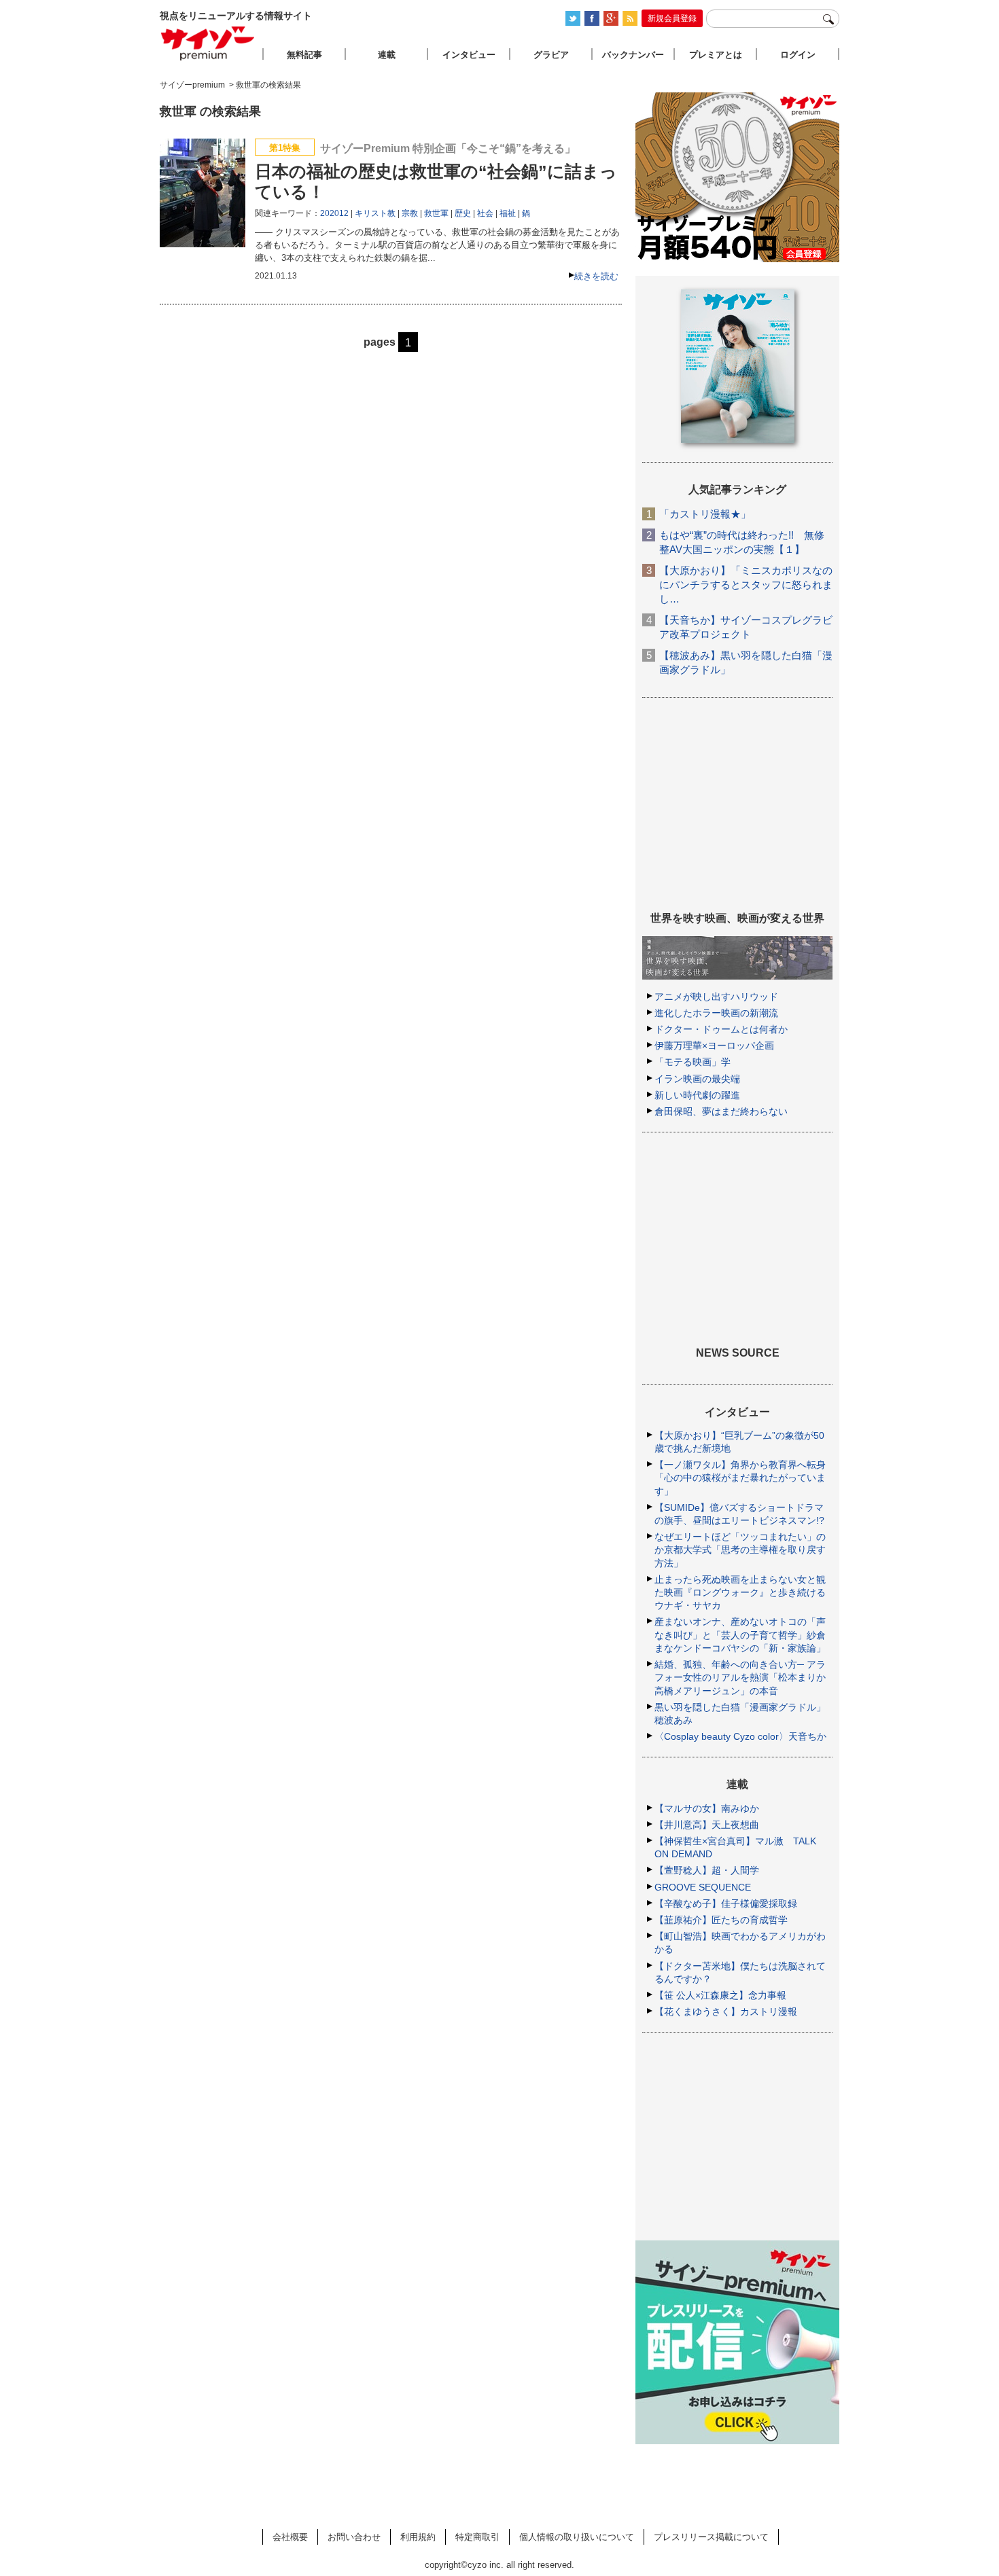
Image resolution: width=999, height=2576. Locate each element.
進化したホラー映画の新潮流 (716, 1013)
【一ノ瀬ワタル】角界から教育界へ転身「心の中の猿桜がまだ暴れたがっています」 (740, 1478)
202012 (334, 213)
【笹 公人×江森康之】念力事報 (720, 1995)
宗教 (410, 213)
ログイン (798, 55)
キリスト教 (375, 213)
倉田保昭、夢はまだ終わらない (721, 1111)
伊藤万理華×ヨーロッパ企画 (714, 1045)
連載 (387, 55)
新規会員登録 (672, 18)
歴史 (463, 213)
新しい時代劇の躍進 (697, 1095)
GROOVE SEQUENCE (703, 1887)
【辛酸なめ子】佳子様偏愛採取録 (726, 1903)
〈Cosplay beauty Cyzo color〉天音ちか (740, 1736)
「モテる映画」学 (693, 1062)
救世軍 (436, 213)
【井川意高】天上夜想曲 (707, 1825)
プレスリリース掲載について (711, 2537)
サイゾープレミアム (208, 43)
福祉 (508, 213)
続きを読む (596, 276)
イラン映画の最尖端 (697, 1079)
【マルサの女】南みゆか (707, 1808)
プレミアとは (716, 55)
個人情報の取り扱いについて (577, 2537)
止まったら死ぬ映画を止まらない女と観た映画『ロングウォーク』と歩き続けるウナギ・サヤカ (740, 1592)
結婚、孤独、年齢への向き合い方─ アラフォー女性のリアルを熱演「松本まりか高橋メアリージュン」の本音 (740, 1677)
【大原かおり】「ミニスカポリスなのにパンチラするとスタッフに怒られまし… (746, 585)
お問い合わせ (354, 2537)
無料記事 (304, 55)
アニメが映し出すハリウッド (716, 997)
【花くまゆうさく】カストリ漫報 (726, 2011)
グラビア (551, 55)
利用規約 (418, 2537)
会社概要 (290, 2537)
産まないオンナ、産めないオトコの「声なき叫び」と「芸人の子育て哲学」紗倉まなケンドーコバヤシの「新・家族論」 (740, 1634)
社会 (485, 213)
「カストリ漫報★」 (705, 514)
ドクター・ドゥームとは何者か (721, 1029)
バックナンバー (633, 55)
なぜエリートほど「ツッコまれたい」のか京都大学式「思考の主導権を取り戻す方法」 (740, 1550)
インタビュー (469, 55)
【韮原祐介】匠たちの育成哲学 (721, 1920)
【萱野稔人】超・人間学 (707, 1870)
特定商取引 (477, 2537)
